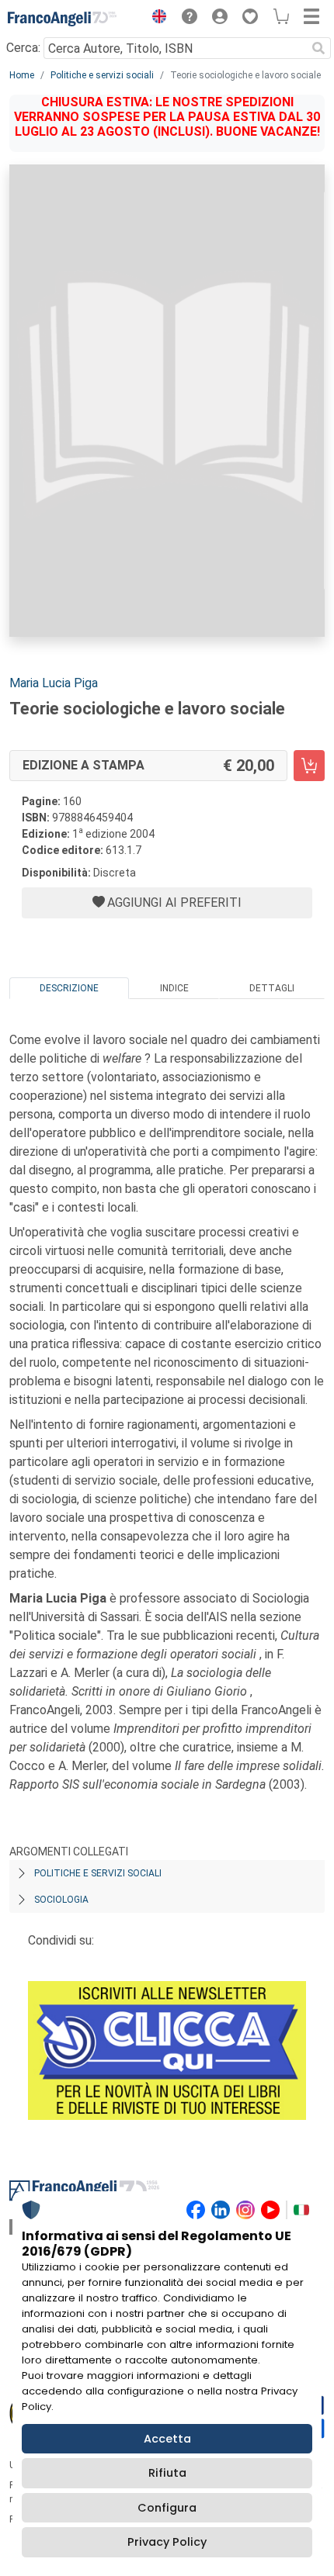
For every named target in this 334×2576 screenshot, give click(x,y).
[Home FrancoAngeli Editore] (62, 19)
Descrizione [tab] (69, 988)
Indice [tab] (174, 988)
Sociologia (61, 1900)
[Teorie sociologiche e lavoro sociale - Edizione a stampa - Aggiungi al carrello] (309, 766)
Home (22, 75)
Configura (167, 2508)
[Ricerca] (318, 48)
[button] (155, 19)
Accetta (167, 2439)
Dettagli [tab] (272, 988)
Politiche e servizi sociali (102, 75)
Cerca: (23, 48)
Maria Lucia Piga (54, 683)
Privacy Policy (167, 2542)
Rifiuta (167, 2473)
